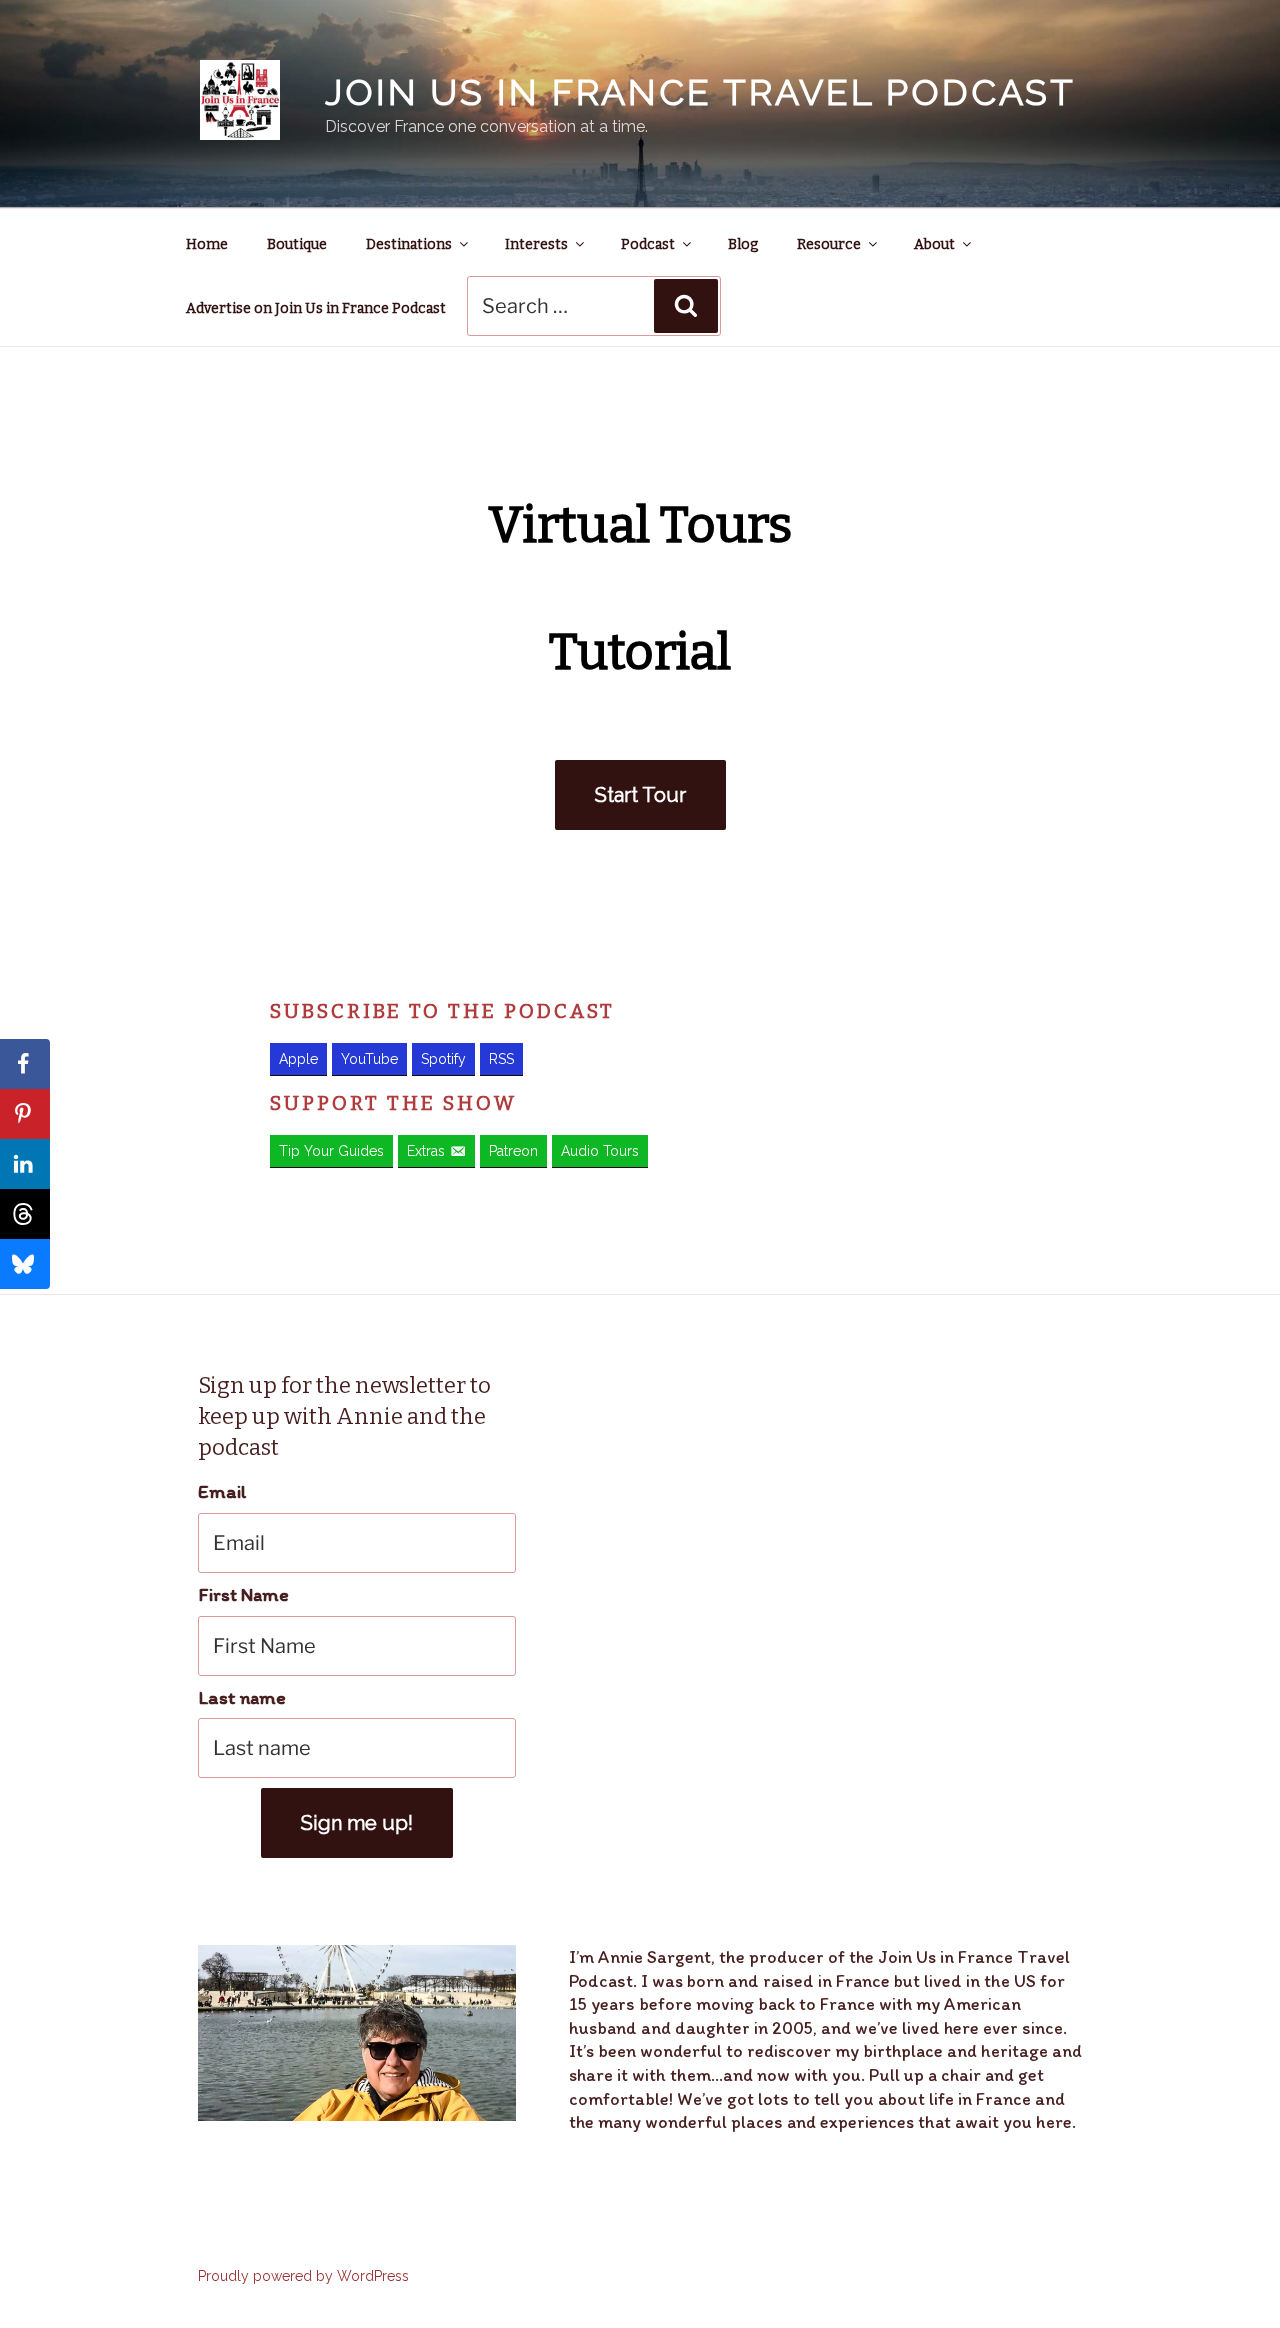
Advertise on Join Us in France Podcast (316, 308)
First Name (243, 1594)
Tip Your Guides (331, 1151)
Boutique (297, 244)
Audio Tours (600, 1151)
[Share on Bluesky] (25, 1264)
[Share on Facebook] (25, 1064)
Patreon (513, 1151)
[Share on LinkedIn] (25, 1164)
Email (222, 1491)
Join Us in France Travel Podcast (700, 92)
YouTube (369, 1059)
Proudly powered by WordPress (303, 2276)
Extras (426, 1151)
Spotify (443, 1059)
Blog (743, 244)
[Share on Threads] (25, 1214)
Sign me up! (357, 1823)
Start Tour (640, 795)
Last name (242, 1697)
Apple (298, 1059)
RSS (501, 1059)
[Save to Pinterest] (25, 1114)
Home (207, 244)
